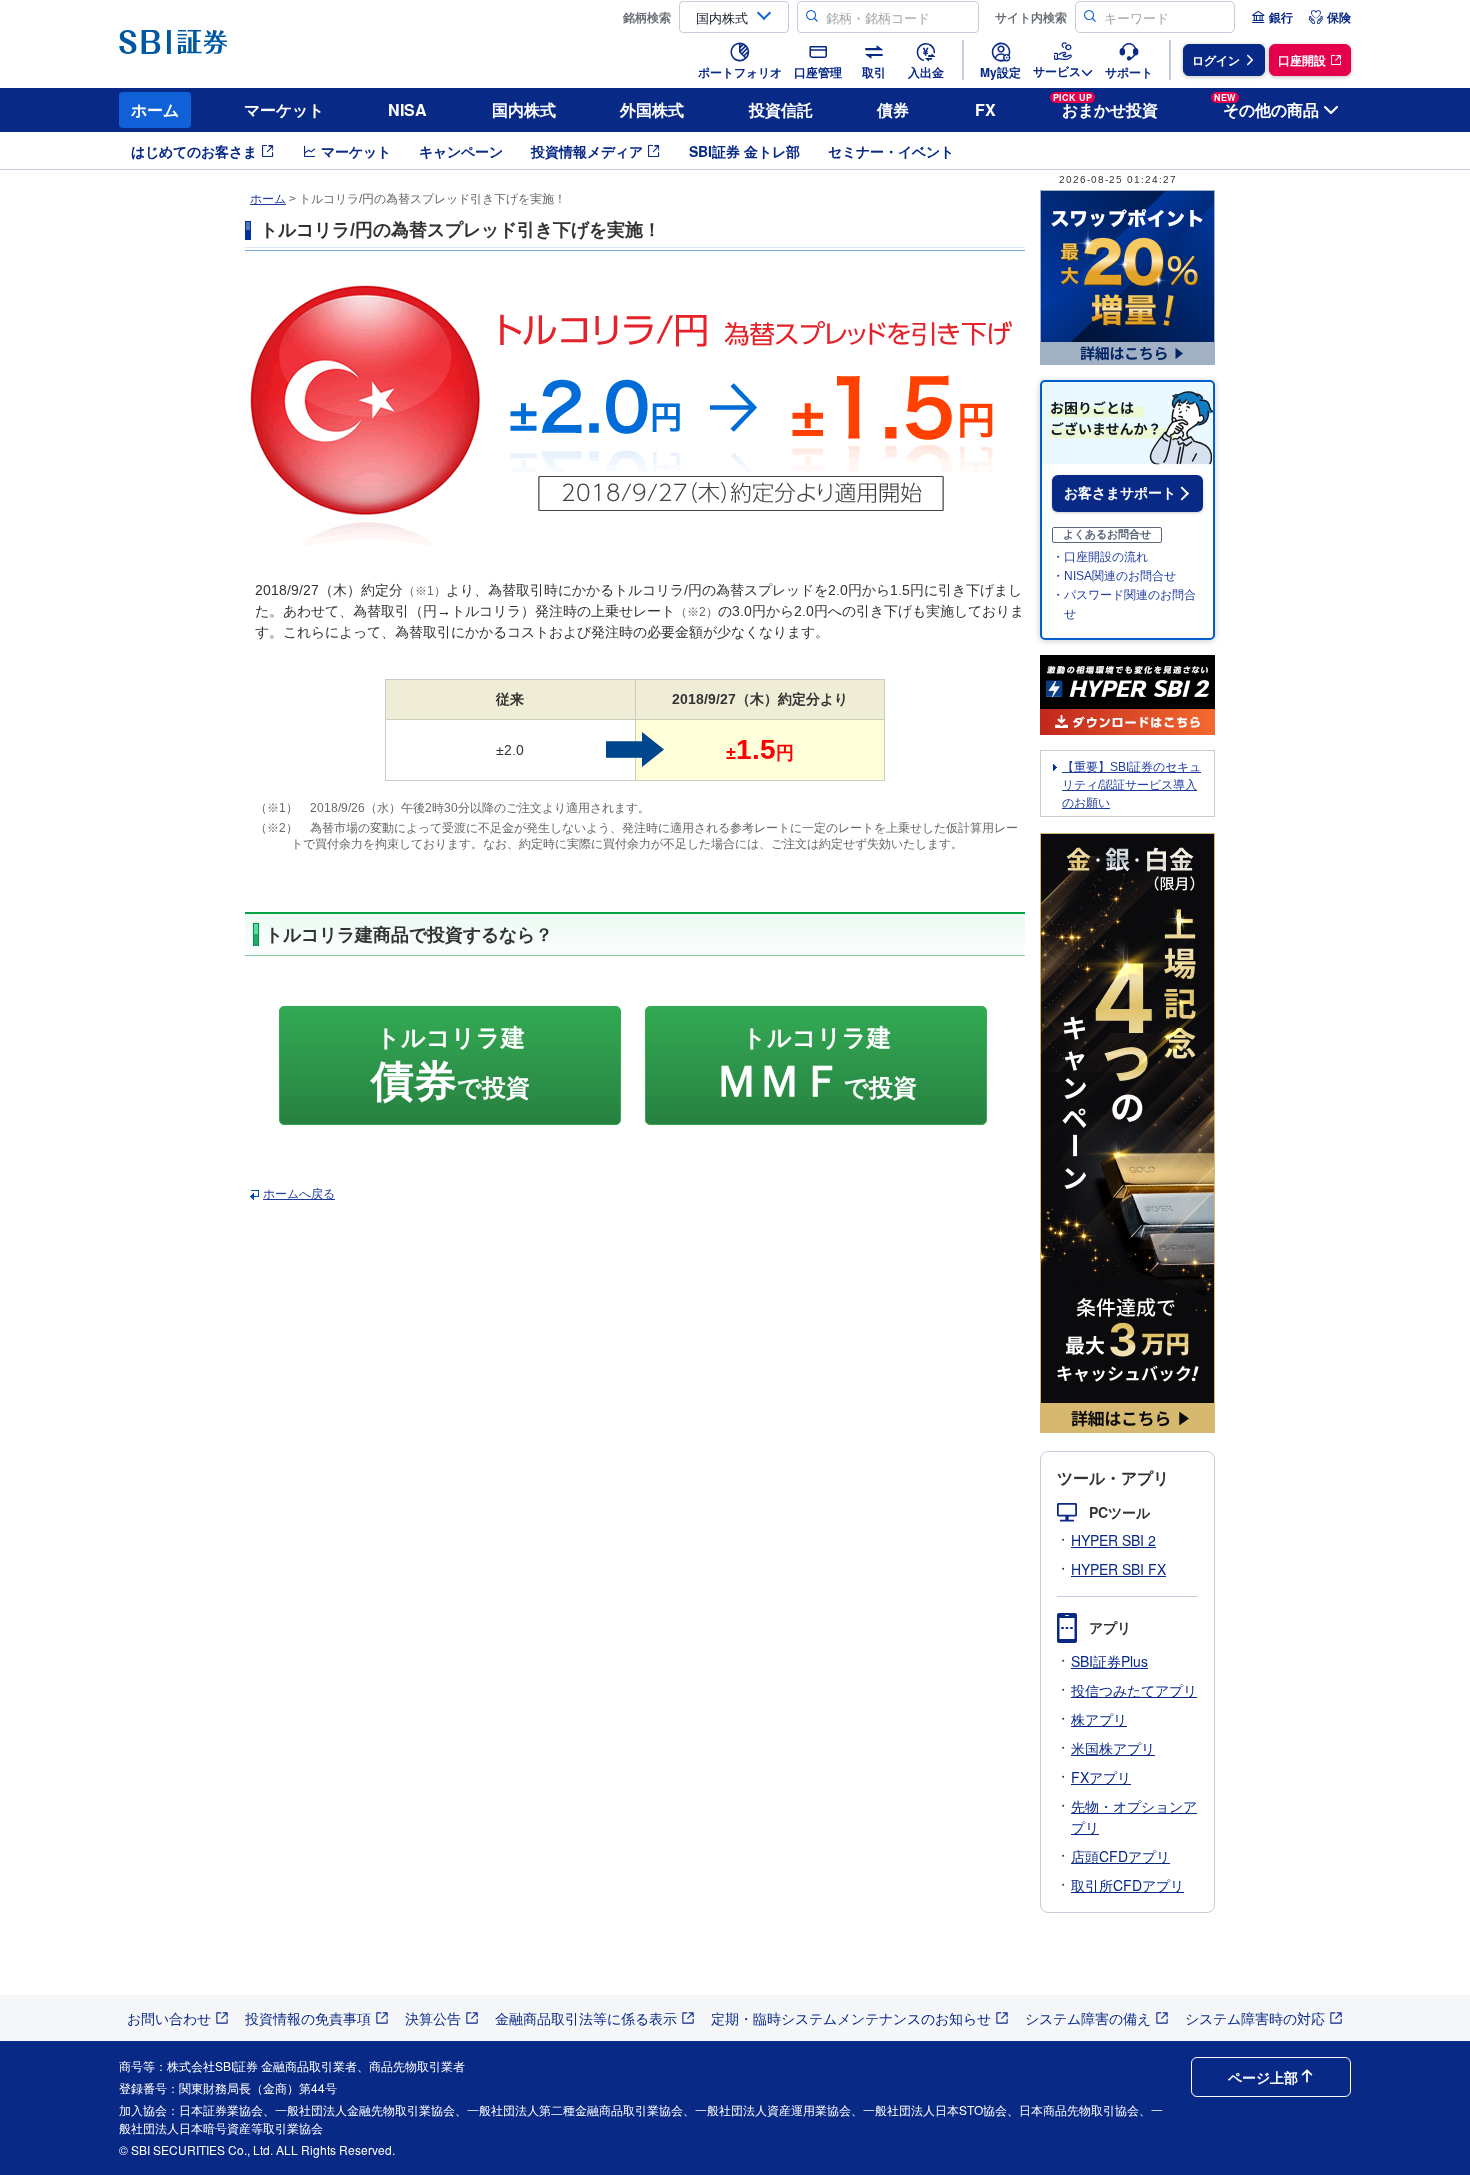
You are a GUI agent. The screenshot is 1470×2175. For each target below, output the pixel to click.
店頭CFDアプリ (1120, 1856)
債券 (893, 109)
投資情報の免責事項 (308, 2018)
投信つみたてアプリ (1134, 1690)
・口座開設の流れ (1100, 557)
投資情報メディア (587, 151)
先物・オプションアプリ (1134, 1816)
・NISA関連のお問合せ (1114, 576)
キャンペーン (461, 151)
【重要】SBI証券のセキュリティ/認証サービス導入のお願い (1131, 785)
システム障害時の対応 (1255, 2018)
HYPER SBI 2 (1113, 1540)
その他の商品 (1266, 106)
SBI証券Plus (1109, 1661)
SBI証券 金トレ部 (744, 151)
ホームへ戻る (299, 1194)
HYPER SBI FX (1118, 1569)
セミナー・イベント (891, 151)
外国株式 (652, 109)
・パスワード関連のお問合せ (1124, 604)
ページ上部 (1263, 2077)
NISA (407, 109)
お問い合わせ (169, 2018)
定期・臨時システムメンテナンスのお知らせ (851, 2018)
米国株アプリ (1113, 1748)
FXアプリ (1101, 1777)
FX (985, 109)
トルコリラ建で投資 (450, 1064)
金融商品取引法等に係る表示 (586, 2018)
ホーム (155, 109)
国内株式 (524, 109)
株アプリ (1099, 1719)
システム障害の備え (1088, 2018)
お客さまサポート (1120, 493)
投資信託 (781, 109)
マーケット (284, 109)
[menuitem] (1272, 17)
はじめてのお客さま (194, 151)
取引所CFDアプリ (1127, 1885)
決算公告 (433, 2018)
